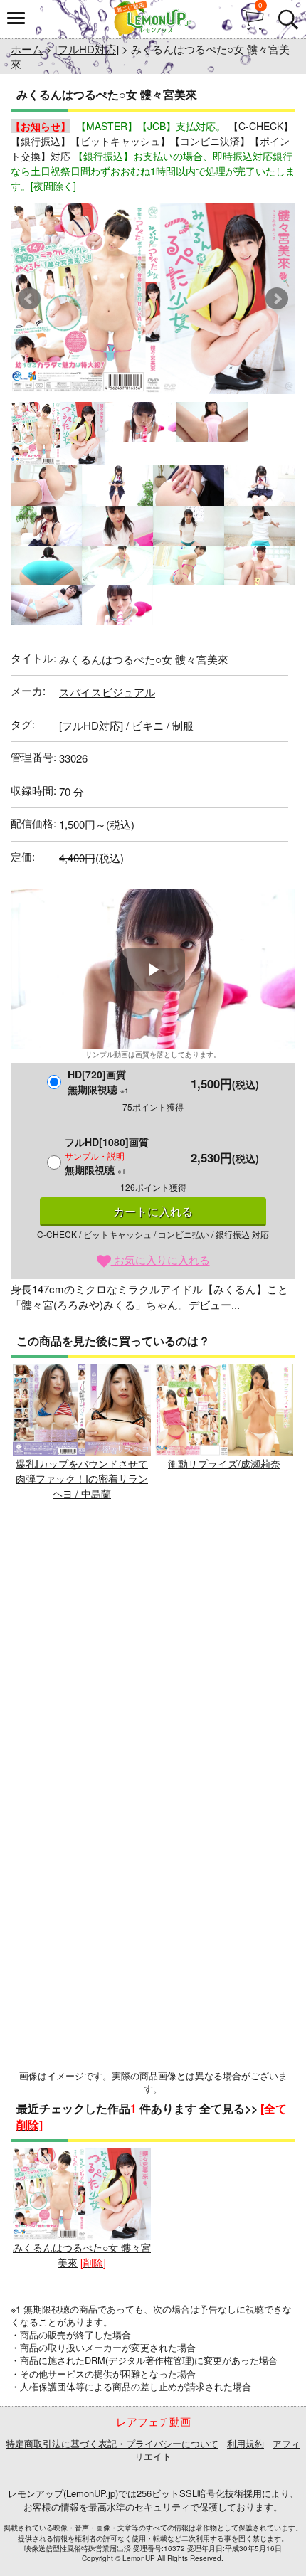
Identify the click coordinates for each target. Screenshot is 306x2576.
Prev (29, 299)
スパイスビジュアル (107, 692)
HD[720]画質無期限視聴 (98, 1082)
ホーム (27, 49)
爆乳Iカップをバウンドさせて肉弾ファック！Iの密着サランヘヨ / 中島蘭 (82, 1478)
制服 (183, 725)
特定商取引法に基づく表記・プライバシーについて (112, 2443)
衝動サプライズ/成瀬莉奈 (224, 1463)
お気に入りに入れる (160, 1260)
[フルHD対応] (87, 49)
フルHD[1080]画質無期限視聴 (107, 1156)
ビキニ (148, 725)
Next (277, 299)
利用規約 (246, 2443)
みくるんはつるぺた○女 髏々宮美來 (82, 2255)
